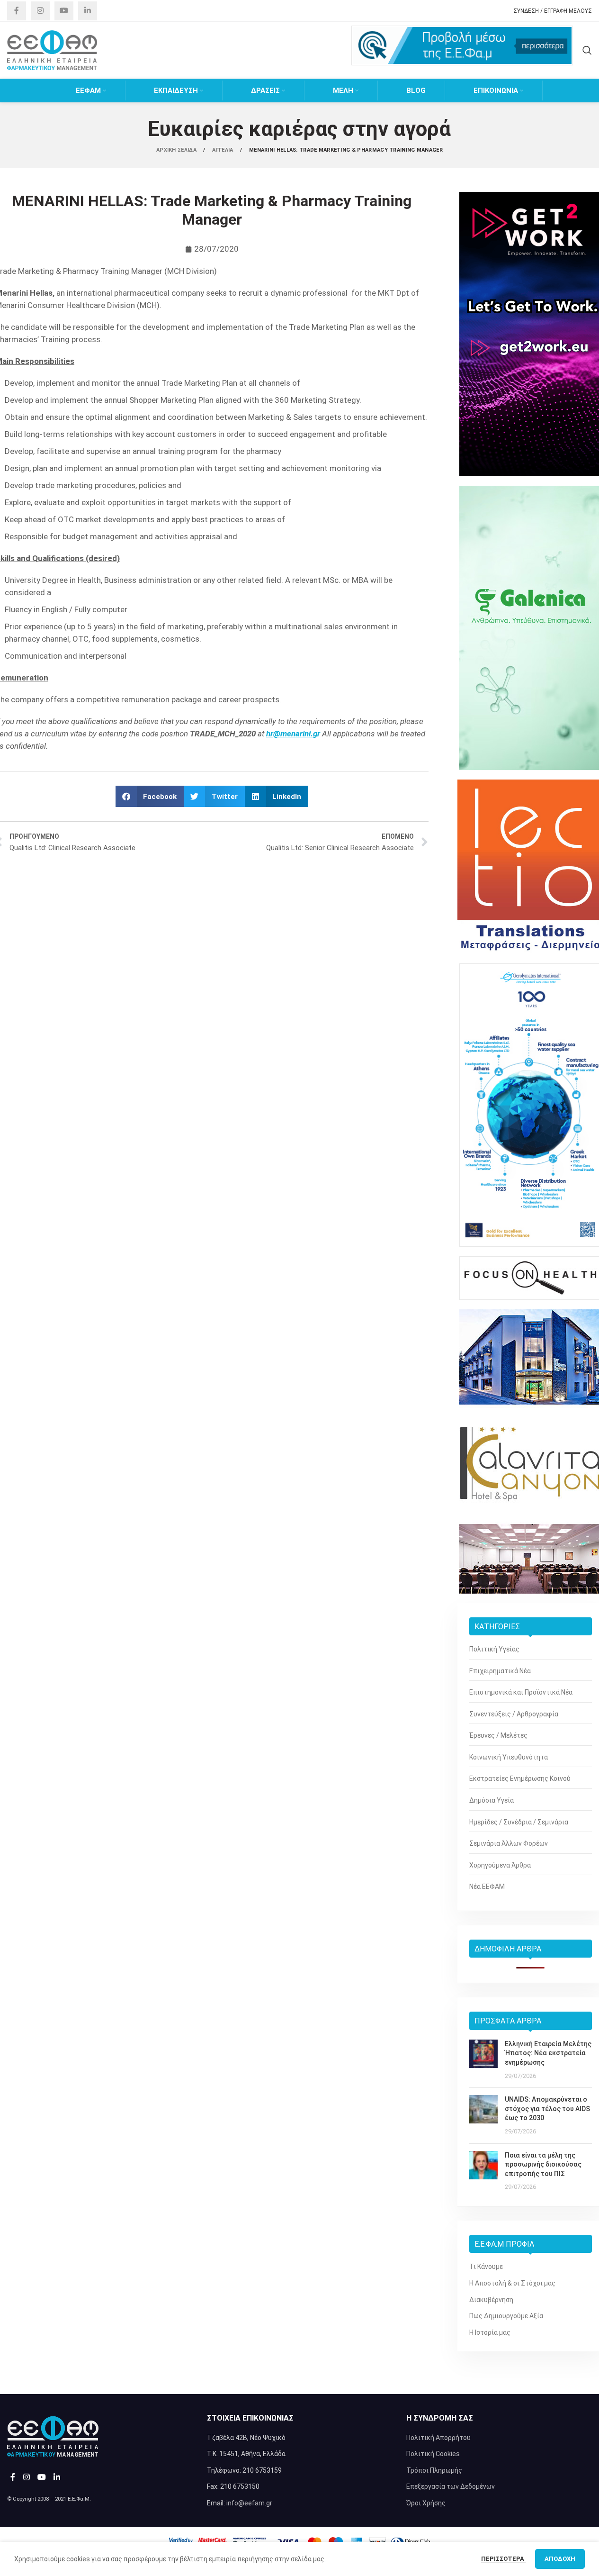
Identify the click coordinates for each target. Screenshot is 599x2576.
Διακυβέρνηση (491, 2300)
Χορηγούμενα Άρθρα (500, 1865)
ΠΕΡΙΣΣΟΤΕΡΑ (503, 2559)
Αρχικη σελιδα (177, 150)
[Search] (587, 50)
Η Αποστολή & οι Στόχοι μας (512, 2283)
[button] (150, 796)
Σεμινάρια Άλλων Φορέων (509, 1843)
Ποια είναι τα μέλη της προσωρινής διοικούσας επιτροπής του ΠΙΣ (543, 2164)
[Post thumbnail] (483, 2060)
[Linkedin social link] (88, 11)
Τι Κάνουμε (486, 2267)
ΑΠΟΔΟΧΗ (560, 2559)
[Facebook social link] (17, 11)
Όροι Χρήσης (426, 2503)
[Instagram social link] (40, 11)
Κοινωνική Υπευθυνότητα (509, 1757)
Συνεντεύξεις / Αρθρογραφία (514, 1714)
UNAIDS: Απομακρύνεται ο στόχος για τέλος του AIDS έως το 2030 (547, 2109)
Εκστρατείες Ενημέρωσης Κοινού (520, 1778)
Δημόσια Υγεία (492, 1800)
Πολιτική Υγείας (494, 1649)
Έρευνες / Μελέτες (498, 1735)
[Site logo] (52, 50)
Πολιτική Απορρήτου (438, 2438)
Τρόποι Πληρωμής (434, 2470)
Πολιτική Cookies (433, 2454)
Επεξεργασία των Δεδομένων (451, 2486)
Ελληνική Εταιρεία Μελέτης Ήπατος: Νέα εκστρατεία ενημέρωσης (548, 2053)
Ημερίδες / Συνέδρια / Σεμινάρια (519, 1822)
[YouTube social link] (64, 11)
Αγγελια (223, 150)
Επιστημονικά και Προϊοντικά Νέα (521, 1692)
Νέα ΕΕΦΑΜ (487, 1887)
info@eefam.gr (249, 2503)
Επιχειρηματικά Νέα (500, 1671)
